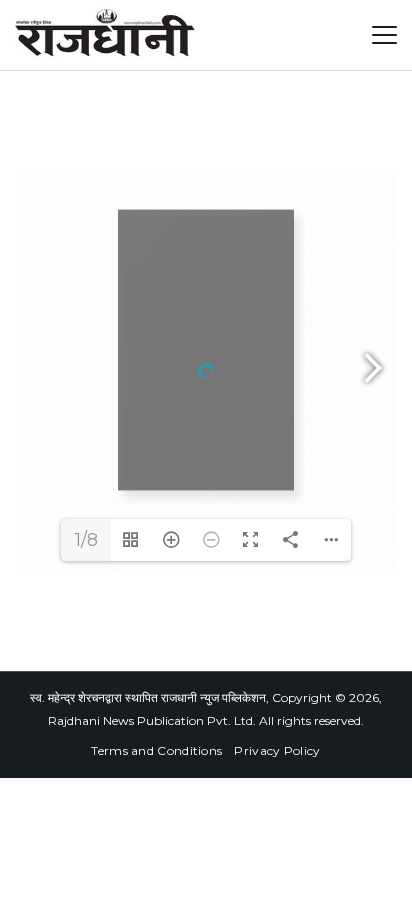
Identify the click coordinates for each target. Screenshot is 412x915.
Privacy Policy (277, 750)
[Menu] (384, 35)
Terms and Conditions (156, 750)
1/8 (86, 540)
